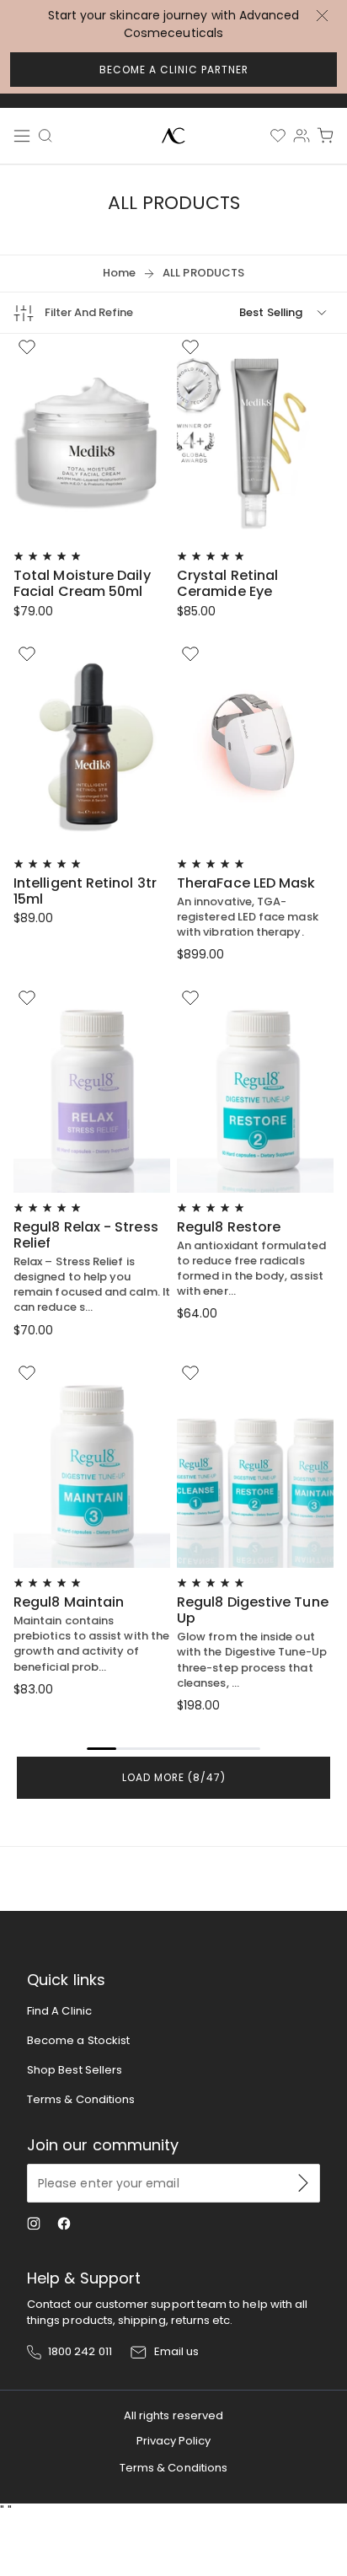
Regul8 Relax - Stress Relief (86, 1235)
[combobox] (48, 140)
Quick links (66, 1980)
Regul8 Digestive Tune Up (253, 1610)
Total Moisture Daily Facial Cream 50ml (82, 583)
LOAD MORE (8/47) (174, 1777)
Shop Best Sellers (75, 2070)
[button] (325, 136)
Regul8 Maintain (69, 1602)
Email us (177, 2352)
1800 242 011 (80, 2352)
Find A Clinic (59, 2011)
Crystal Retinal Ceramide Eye (227, 583)
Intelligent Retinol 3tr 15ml (85, 891)
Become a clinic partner (174, 70)
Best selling (271, 312)
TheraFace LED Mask (246, 883)
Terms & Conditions (81, 2099)
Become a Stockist (78, 2040)
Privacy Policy (174, 2441)
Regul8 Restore (229, 1227)
